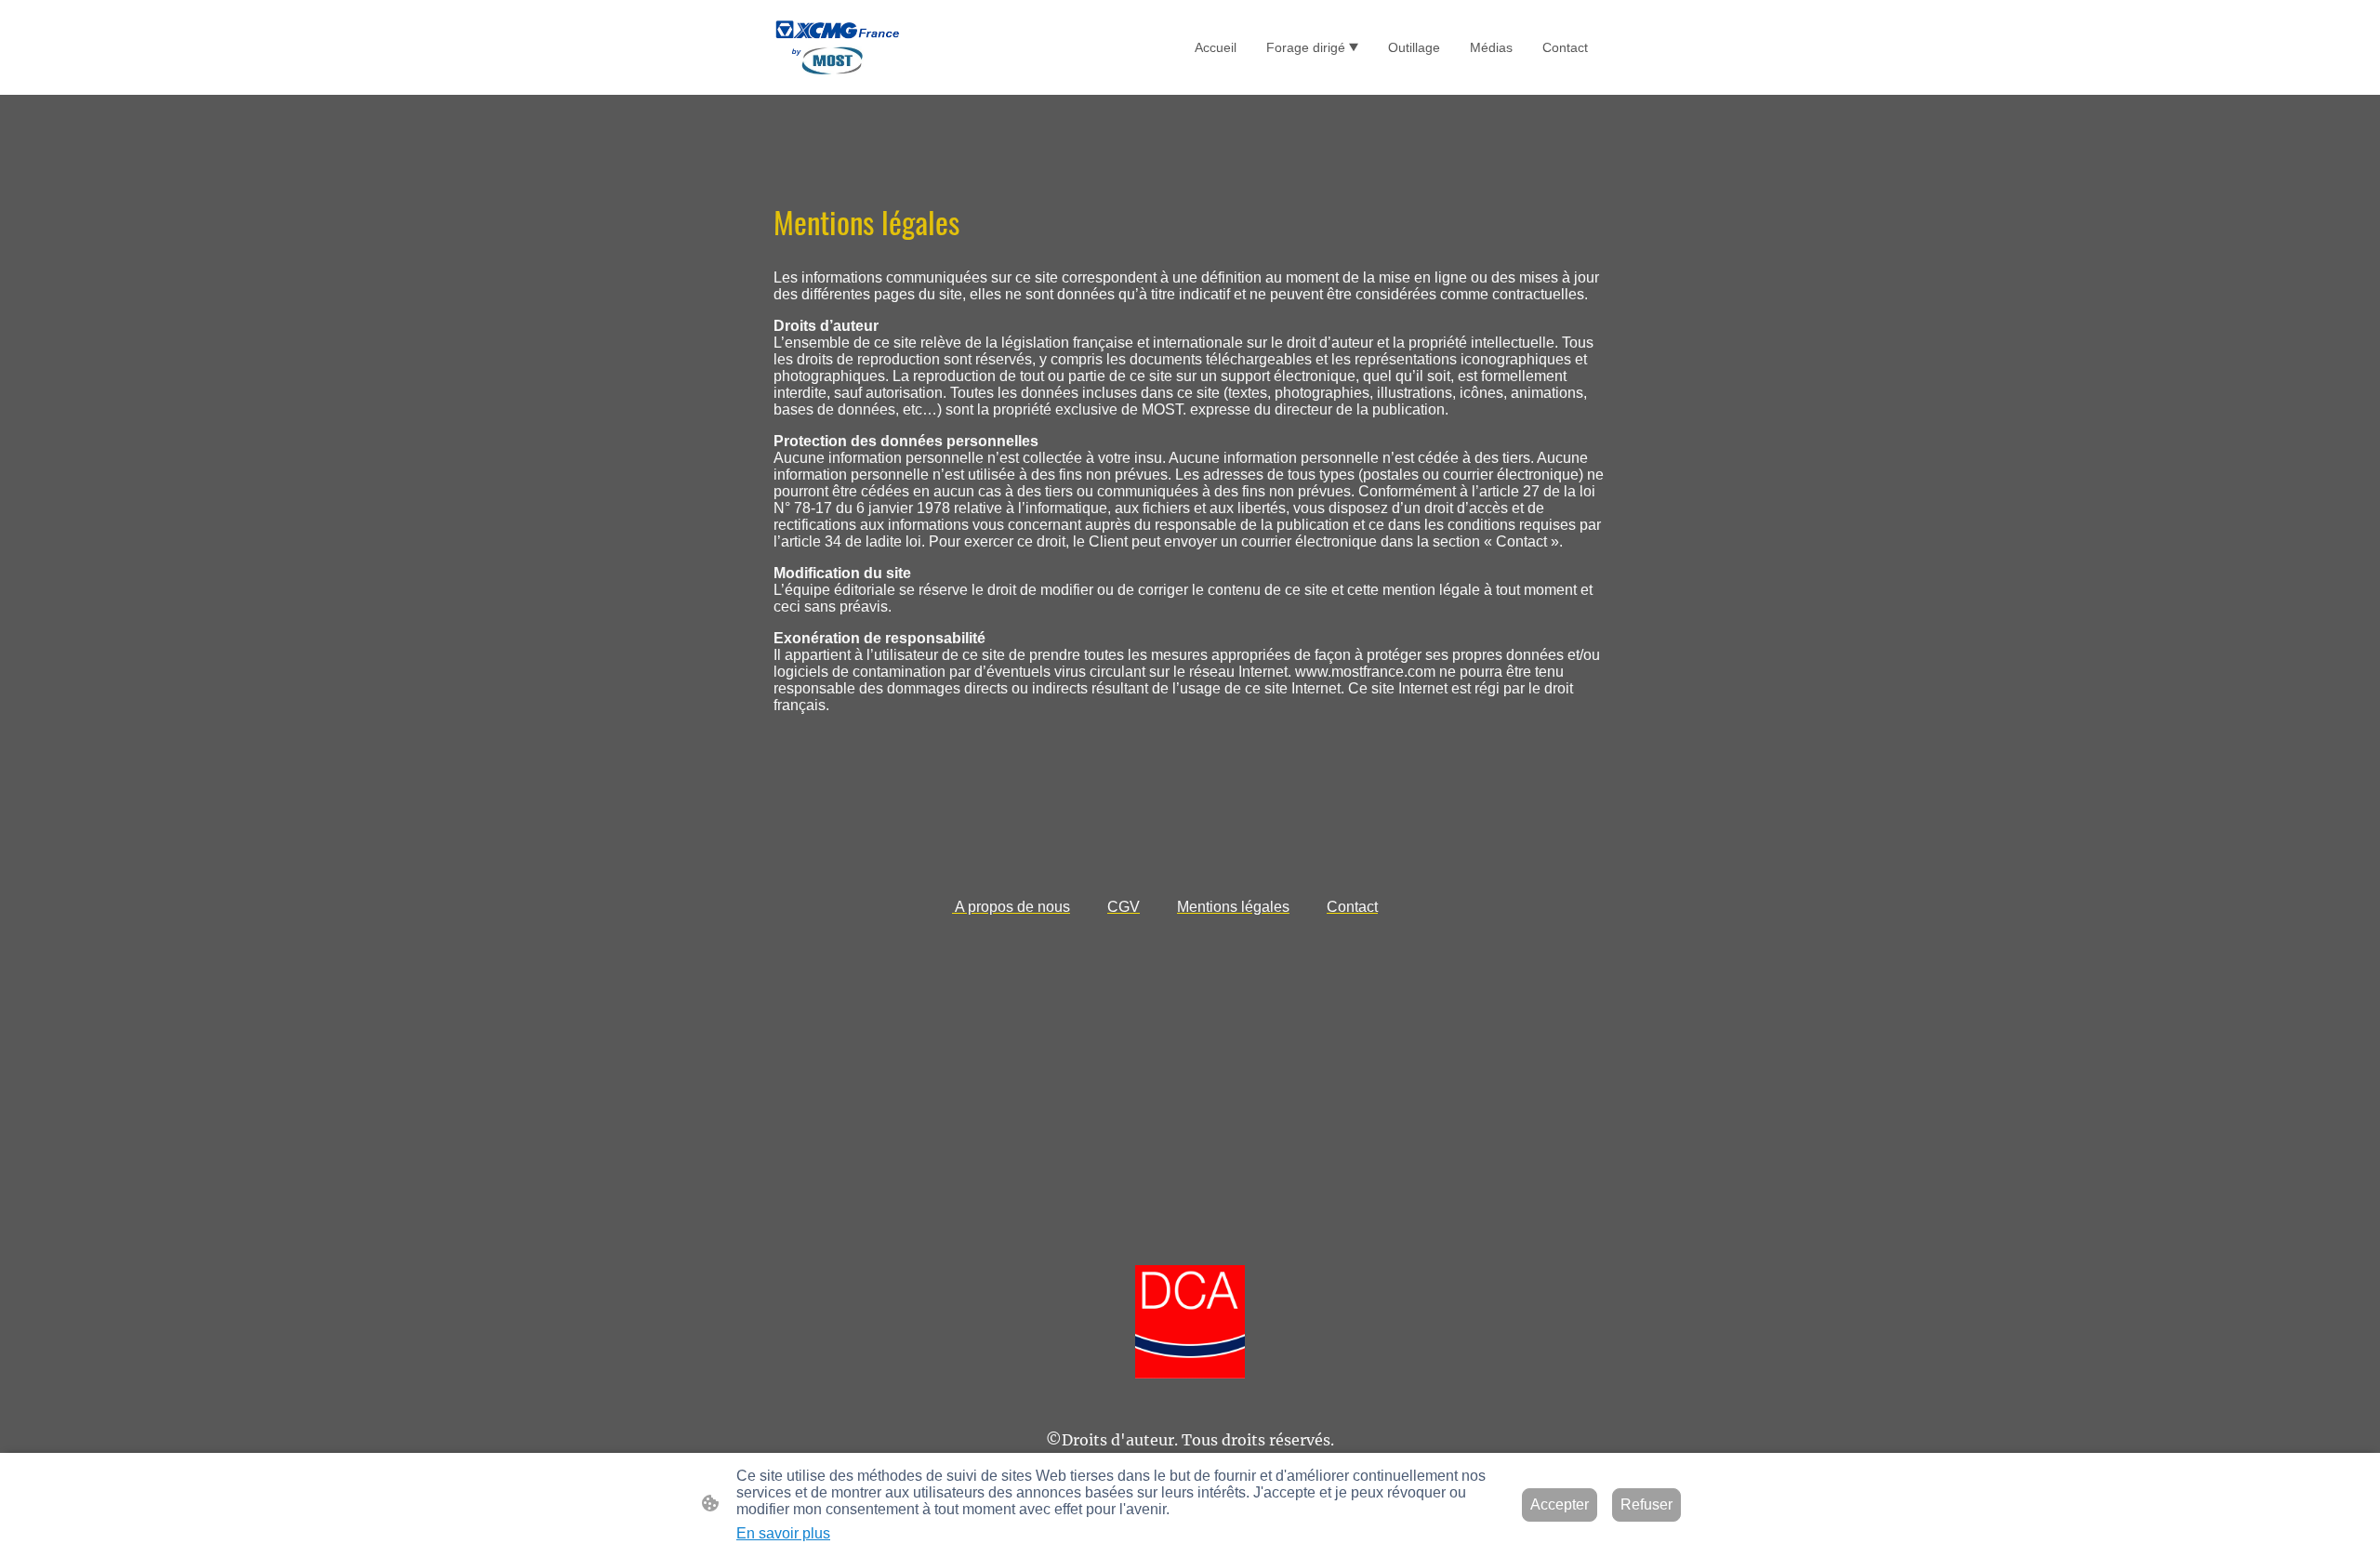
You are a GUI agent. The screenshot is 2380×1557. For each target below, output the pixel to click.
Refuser (1646, 1504)
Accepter (1560, 1504)
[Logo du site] (838, 47)
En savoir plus (783, 1533)
